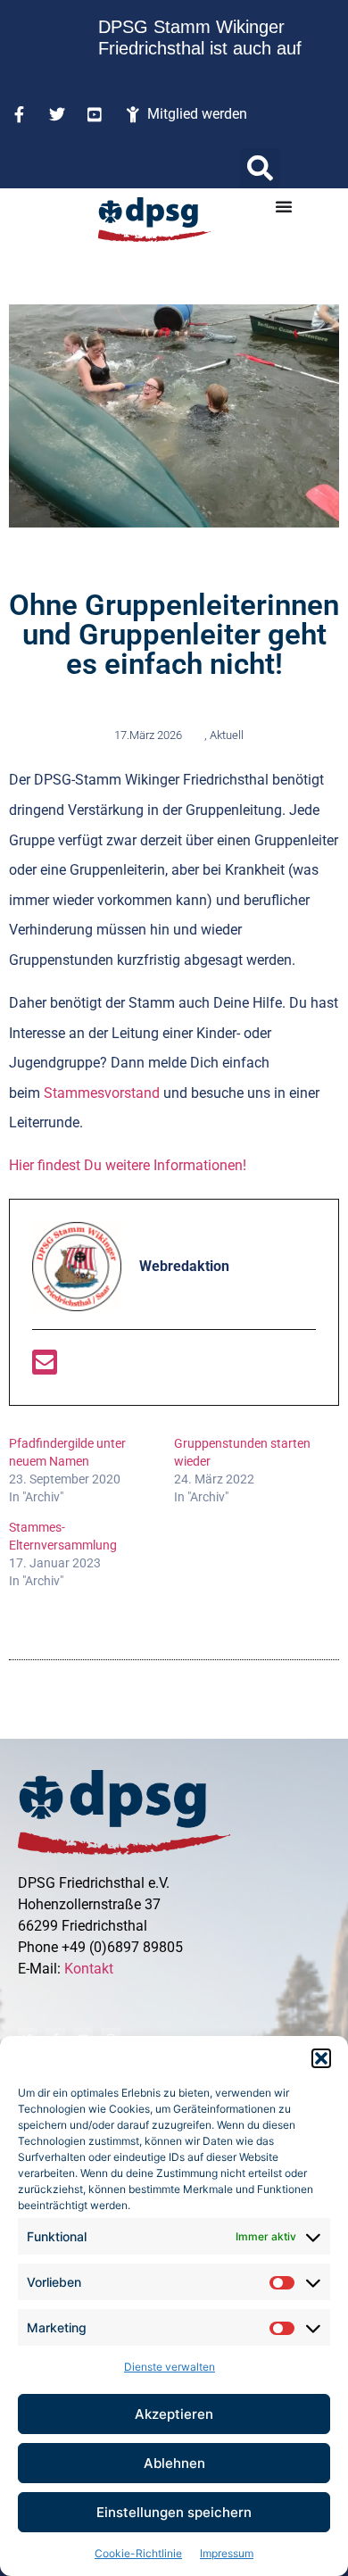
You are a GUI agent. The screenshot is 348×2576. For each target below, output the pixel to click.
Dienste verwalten (170, 2367)
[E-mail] (45, 1368)
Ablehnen (174, 2463)
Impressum (227, 2553)
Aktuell (227, 735)
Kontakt (89, 1969)
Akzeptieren (174, 2414)
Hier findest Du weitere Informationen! (128, 1165)
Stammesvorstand (102, 1093)
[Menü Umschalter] (284, 206)
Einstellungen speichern (174, 2512)
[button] (321, 2058)
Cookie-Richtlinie (138, 2553)
